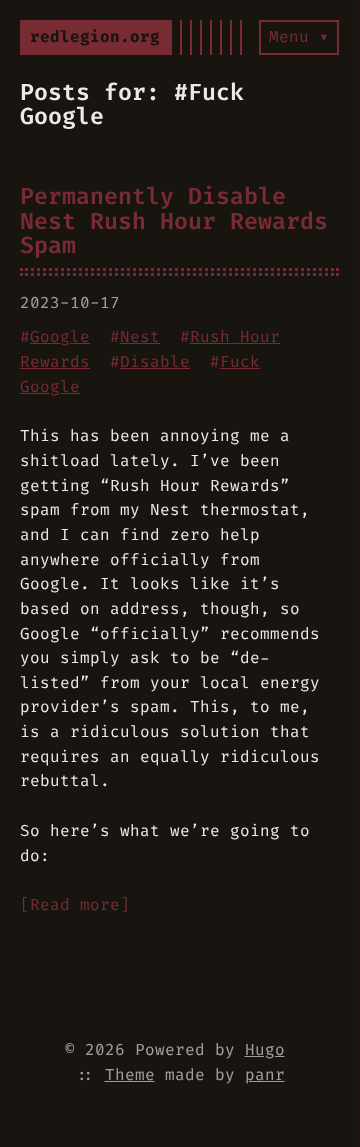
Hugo (265, 1049)
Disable (155, 361)
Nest (140, 336)
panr (265, 1074)
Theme (130, 1074)
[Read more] (75, 904)
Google (60, 336)
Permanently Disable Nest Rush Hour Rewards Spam (174, 220)
